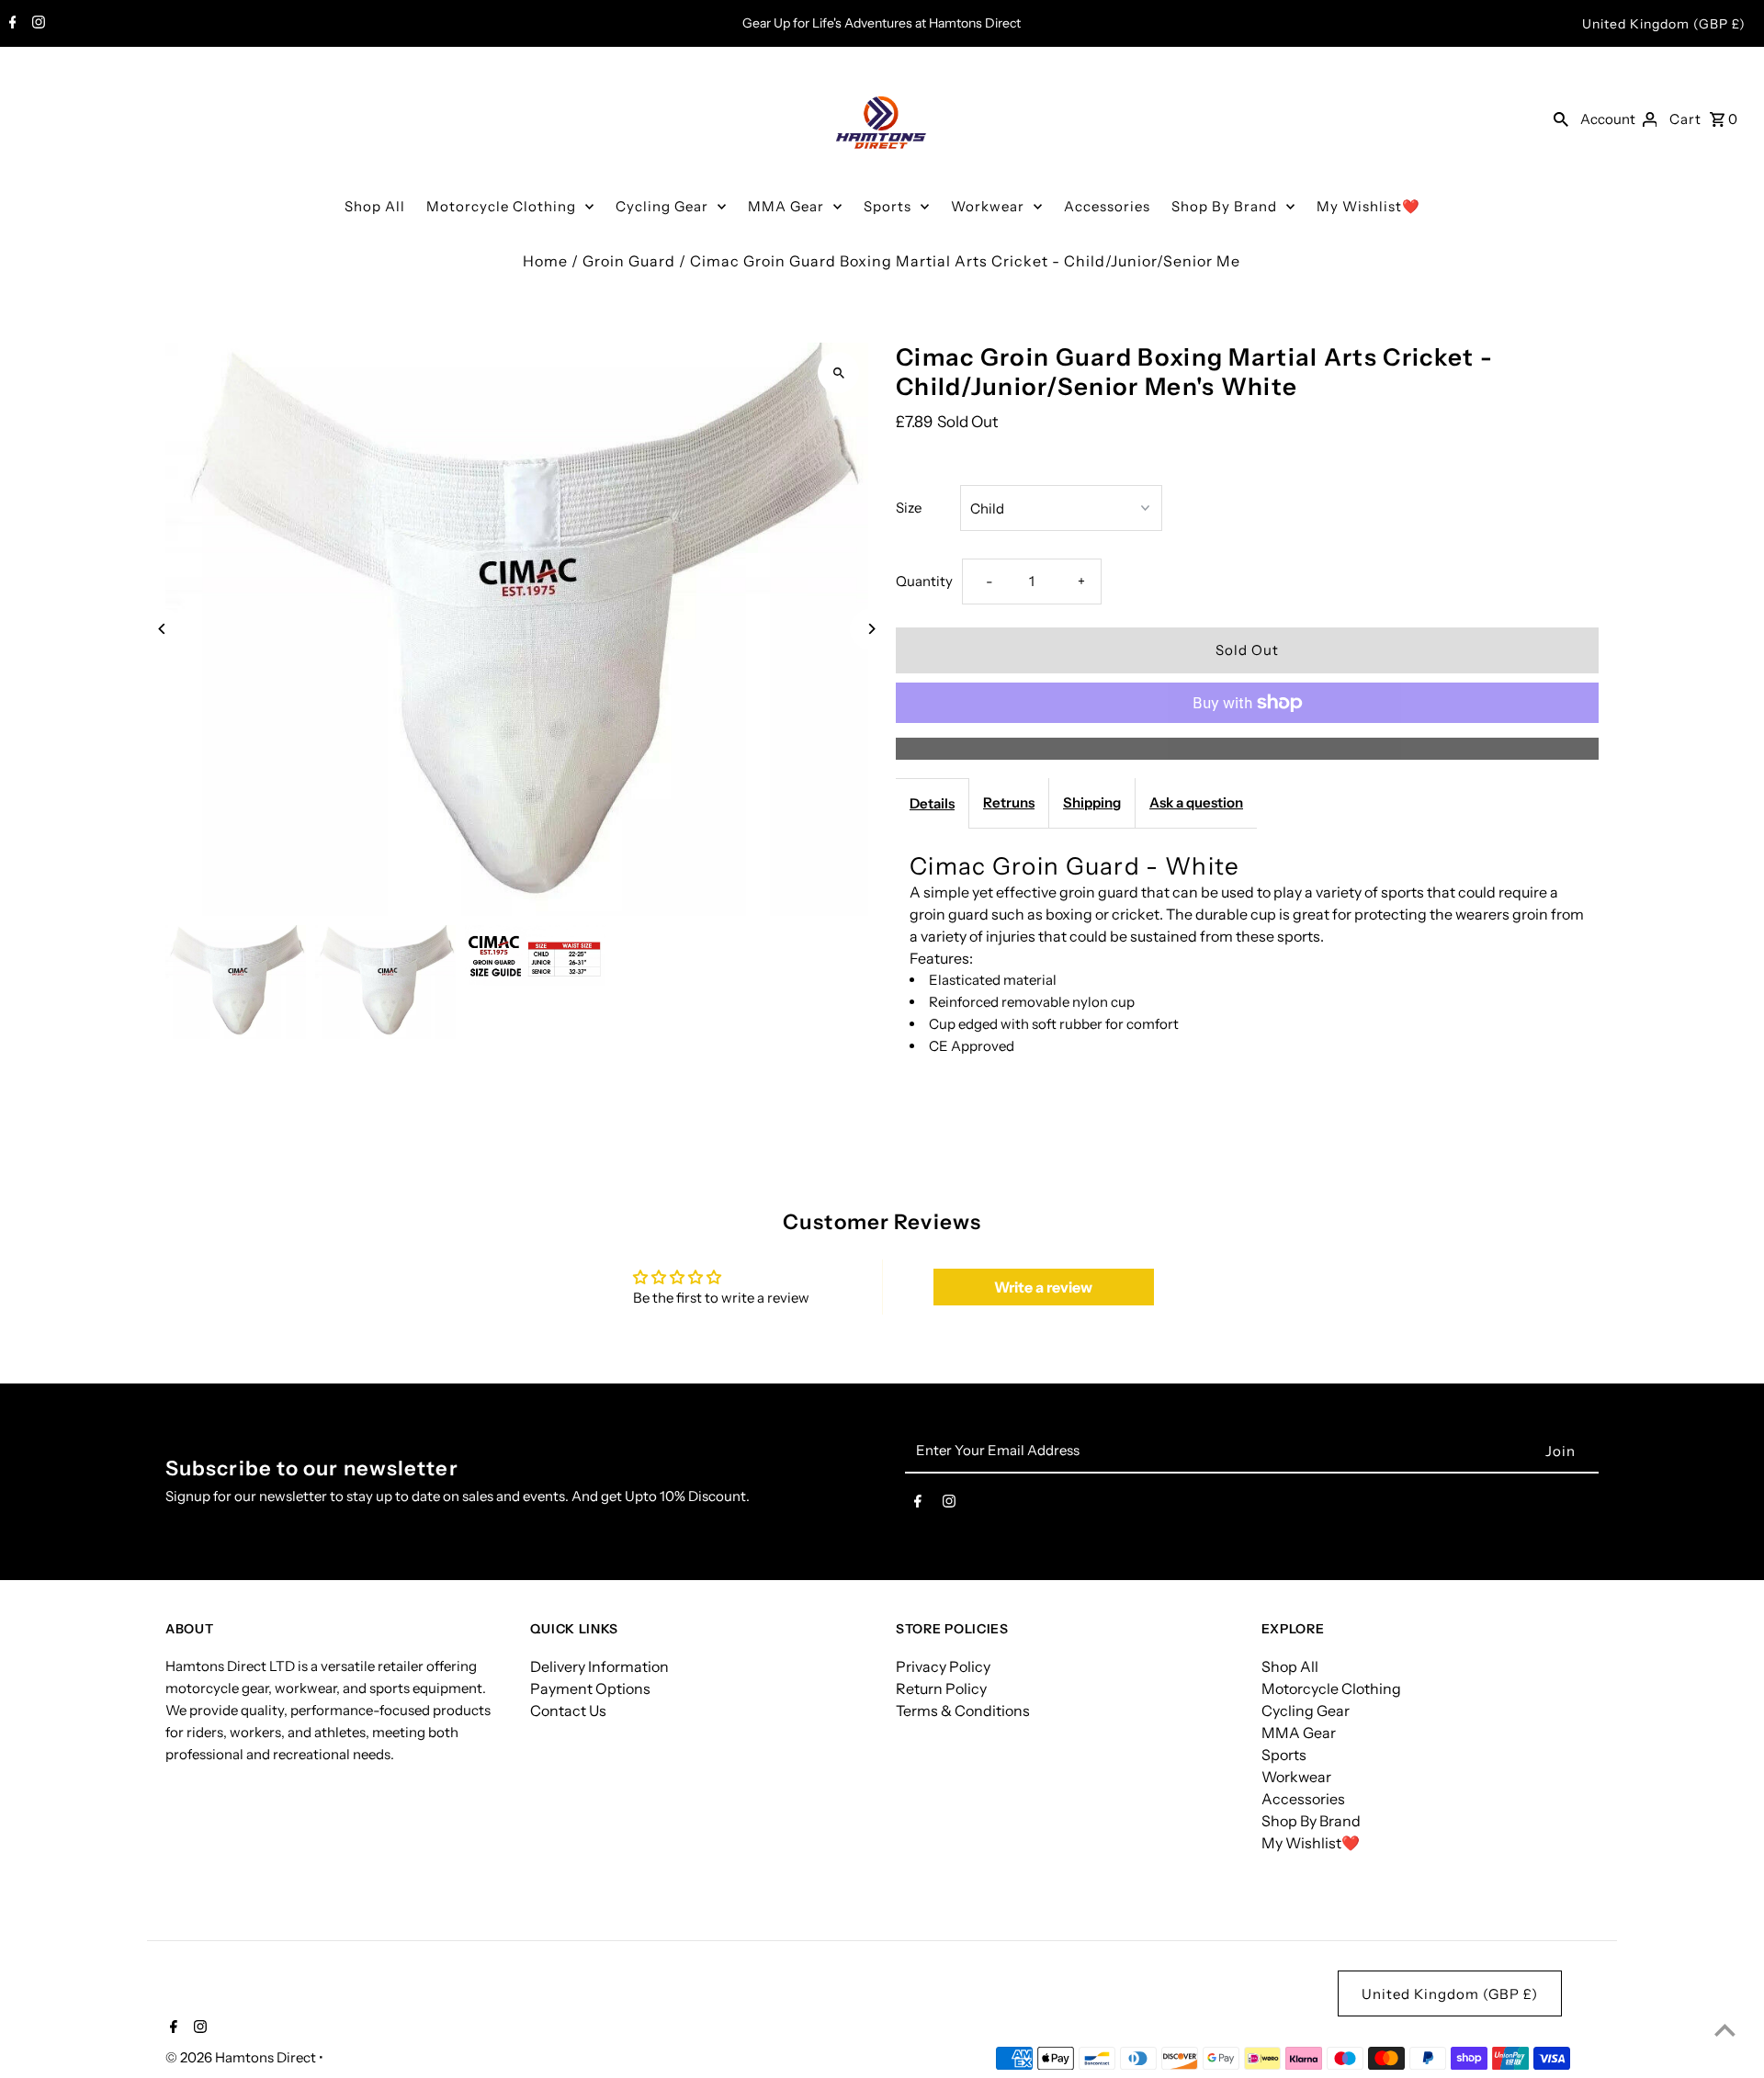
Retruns (1009, 802)
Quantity (924, 581)
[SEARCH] (1561, 119)
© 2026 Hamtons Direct (242, 2057)
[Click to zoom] (838, 373)
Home (545, 261)
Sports (888, 206)
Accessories (1107, 206)
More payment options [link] (1248, 749)
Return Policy (941, 1688)
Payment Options (590, 1688)
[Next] (871, 629)
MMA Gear (786, 206)
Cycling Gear (662, 206)
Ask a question (1196, 802)
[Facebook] (11, 24)
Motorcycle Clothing (501, 206)
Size (909, 508)
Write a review (1043, 1287)
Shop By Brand (1224, 206)
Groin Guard (629, 261)
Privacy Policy (943, 1666)
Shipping (1092, 802)
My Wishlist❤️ (1368, 206)
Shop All (375, 206)
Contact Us (568, 1711)
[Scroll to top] (1725, 2030)
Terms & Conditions (963, 1711)
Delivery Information (599, 1666)
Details (932, 803)
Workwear (988, 206)
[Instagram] (36, 24)
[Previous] (163, 629)
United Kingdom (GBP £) (1664, 24)
